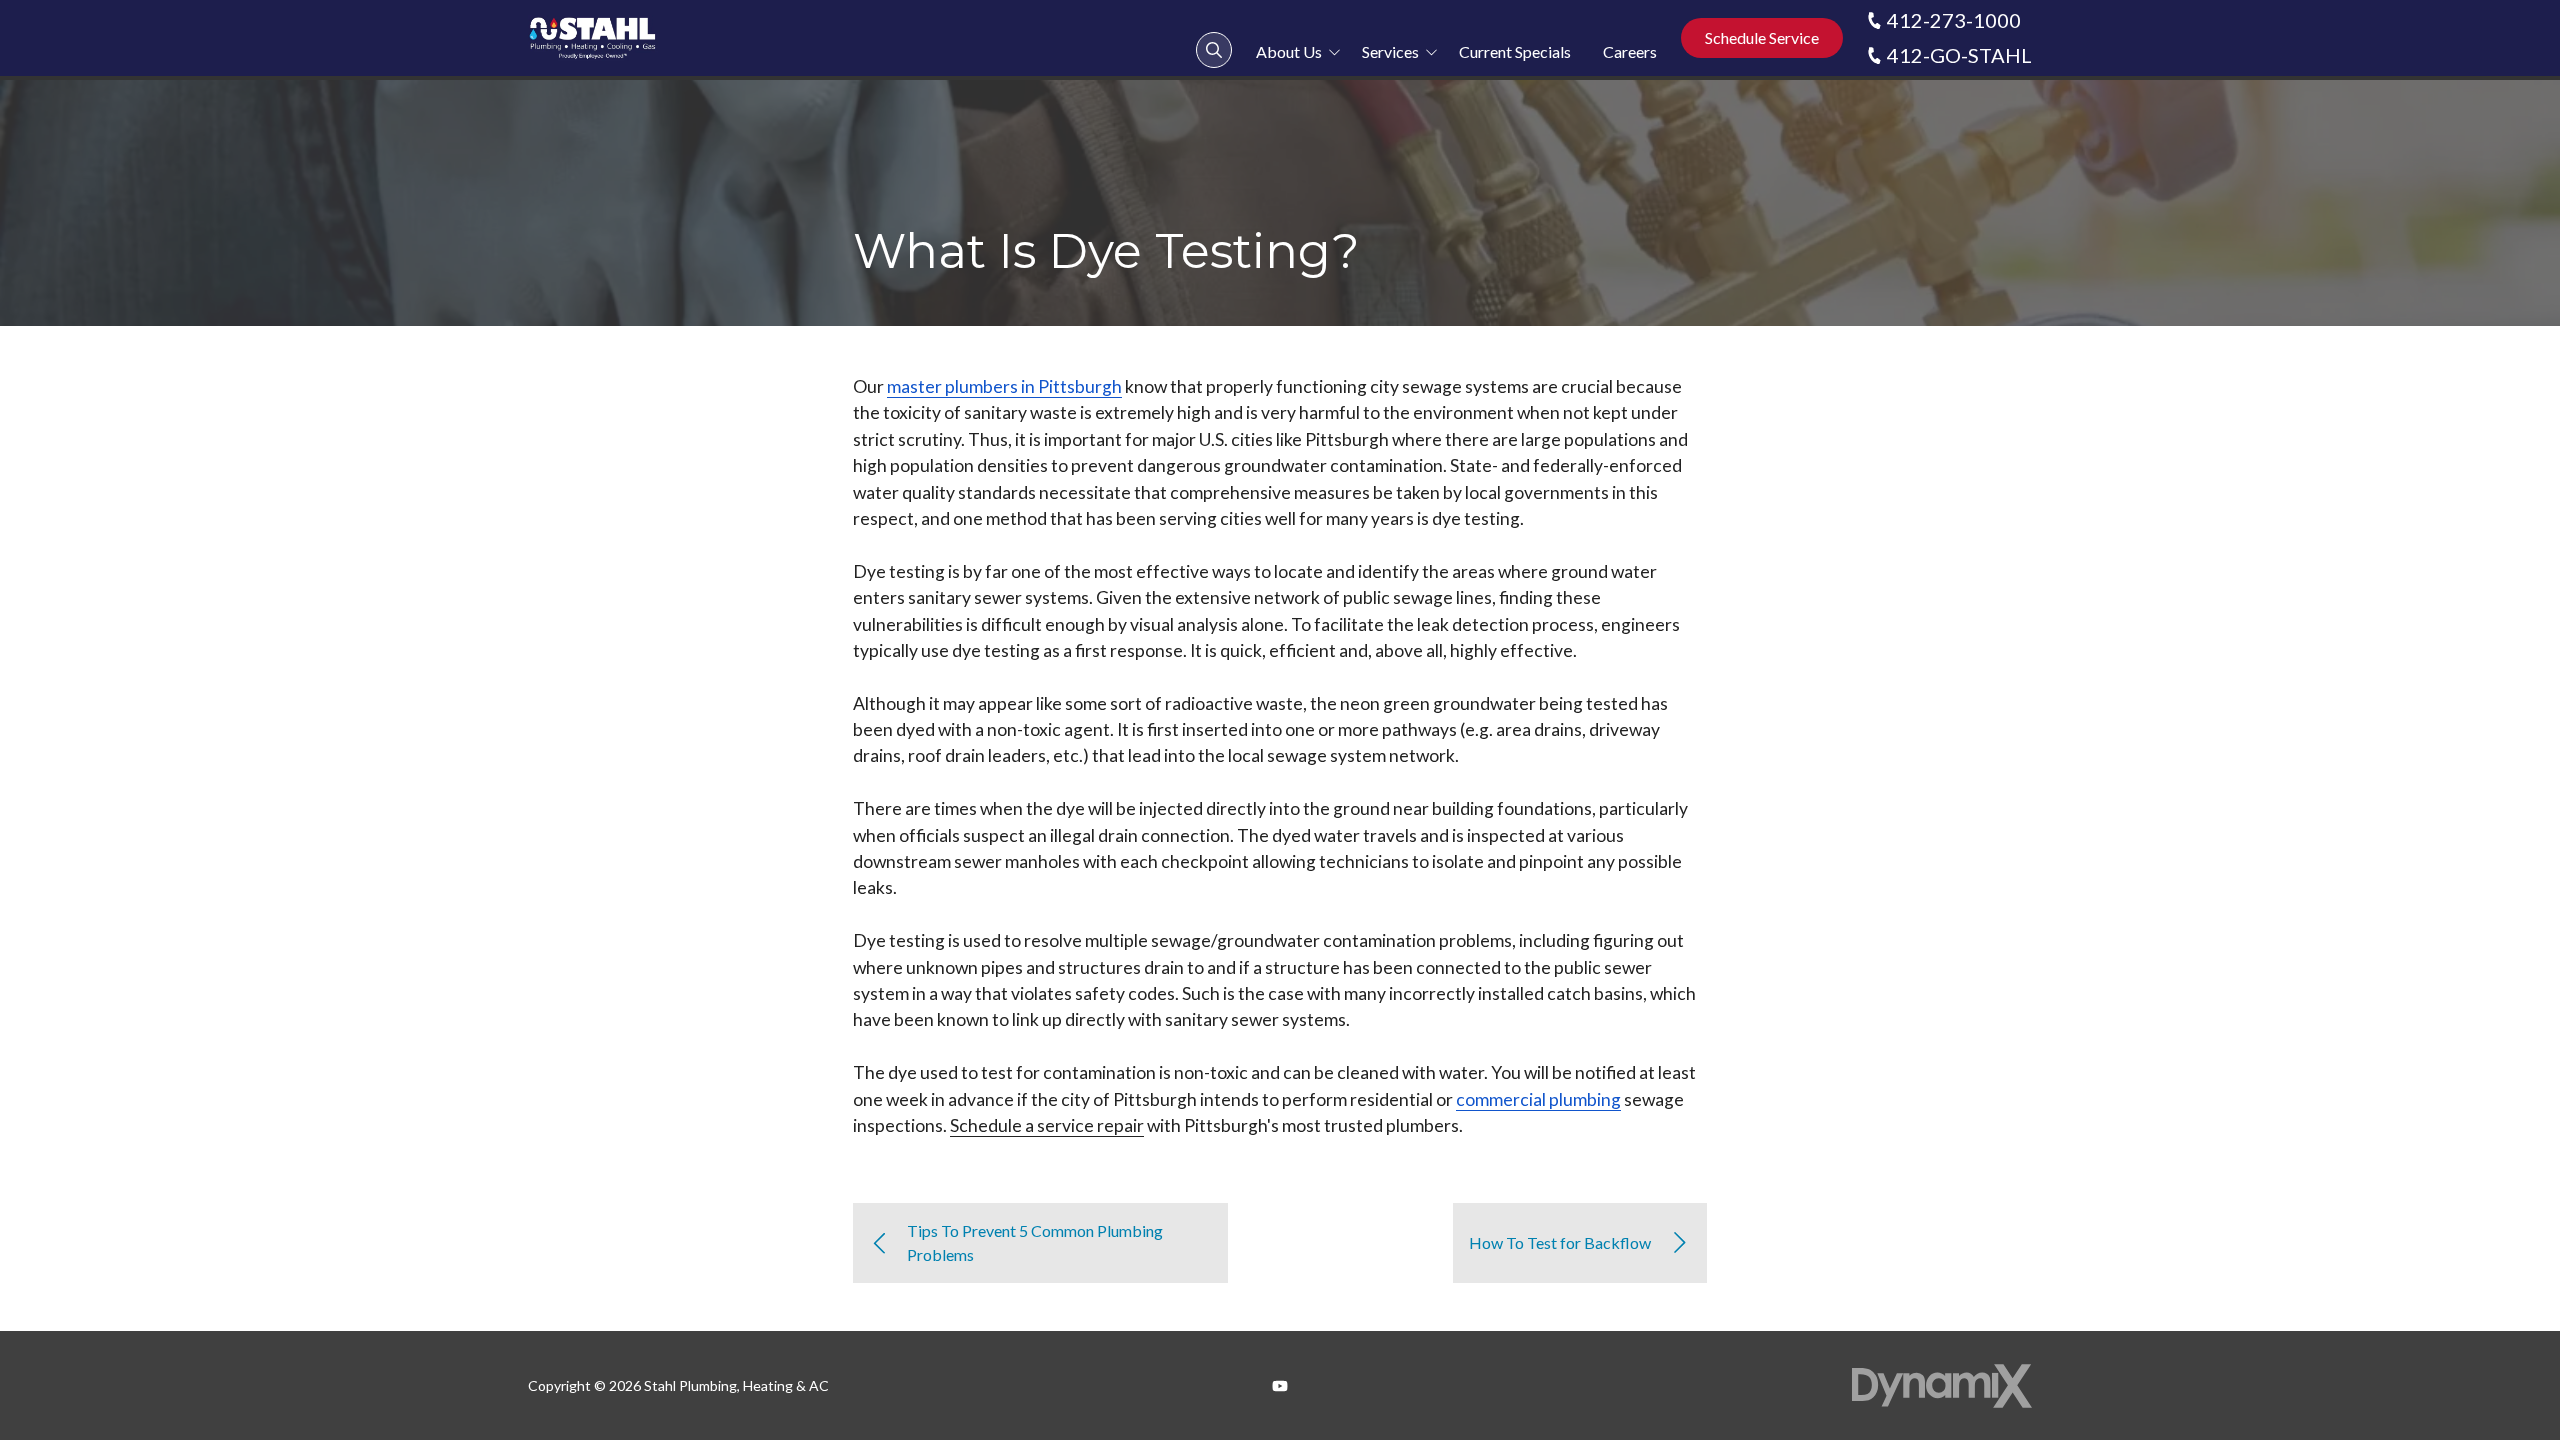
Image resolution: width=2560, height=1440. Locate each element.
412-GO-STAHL (1959, 55)
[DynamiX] (1942, 1385)
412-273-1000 (1954, 20)
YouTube (1280, 1386)
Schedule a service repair (1047, 1125)
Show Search (1214, 50)
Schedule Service (1762, 37)
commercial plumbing (1538, 1099)
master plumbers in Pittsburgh (1004, 386)
